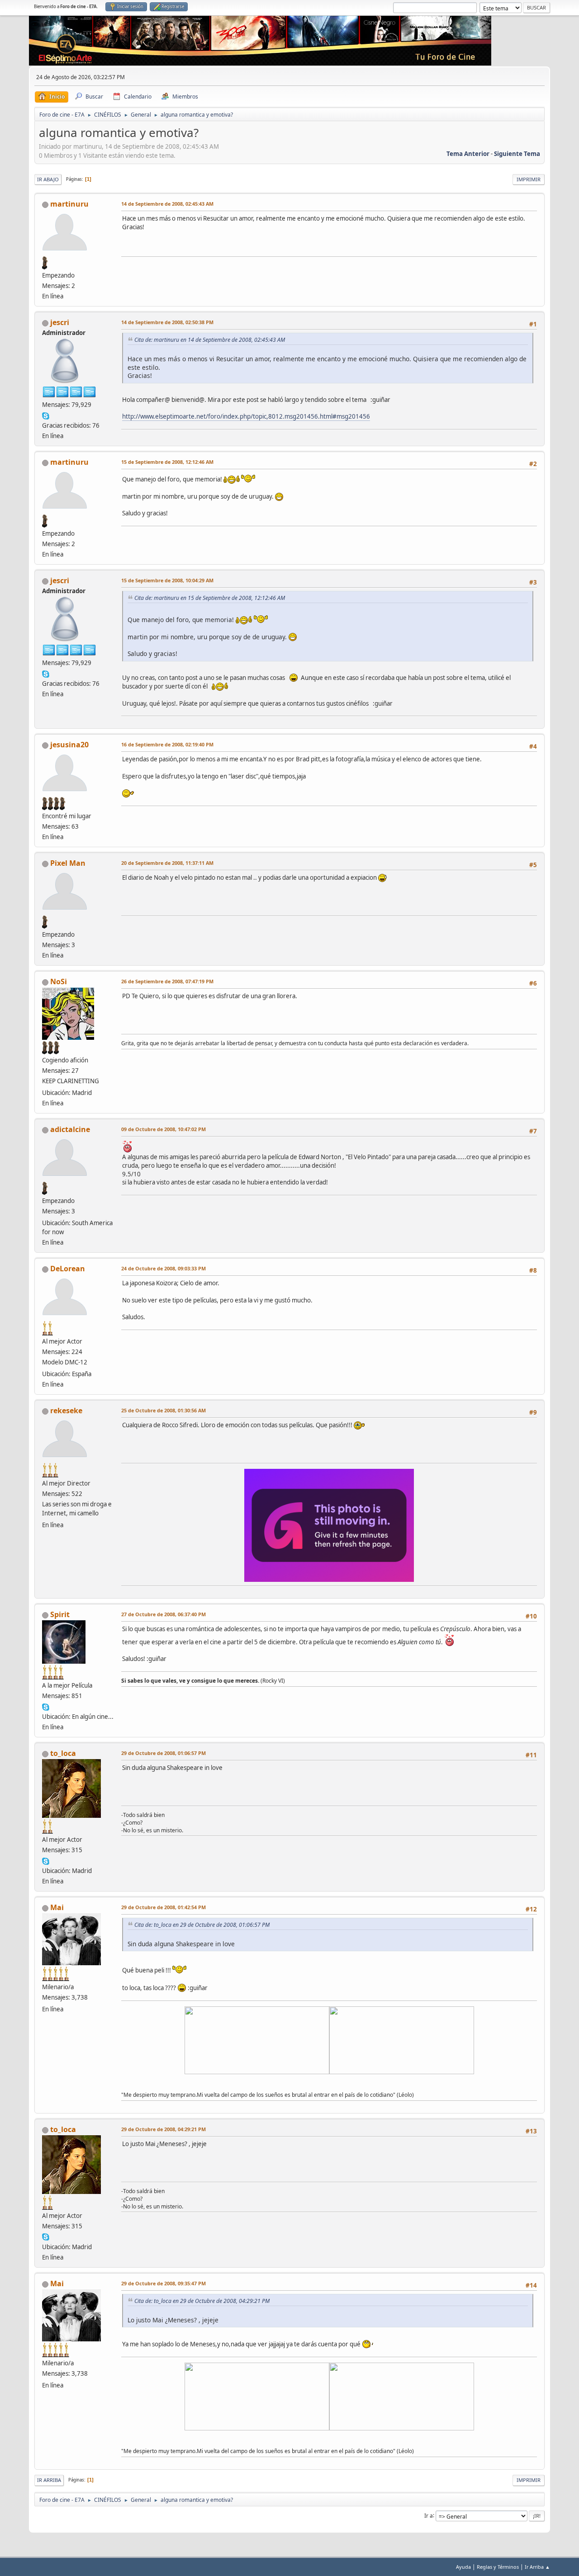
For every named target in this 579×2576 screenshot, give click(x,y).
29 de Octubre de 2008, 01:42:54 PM (164, 1907)
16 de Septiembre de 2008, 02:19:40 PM (167, 744)
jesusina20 (69, 745)
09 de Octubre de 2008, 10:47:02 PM (164, 1129)
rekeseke (66, 1411)
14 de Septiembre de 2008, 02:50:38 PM (167, 322)
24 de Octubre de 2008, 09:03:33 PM (164, 1268)
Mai (57, 1907)
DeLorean (68, 1269)
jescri (60, 322)
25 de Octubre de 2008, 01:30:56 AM (164, 1410)
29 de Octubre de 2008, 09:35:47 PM (164, 2283)
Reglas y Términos (498, 2567)
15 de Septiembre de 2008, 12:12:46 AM (167, 462)
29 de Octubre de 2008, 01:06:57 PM (164, 1753)
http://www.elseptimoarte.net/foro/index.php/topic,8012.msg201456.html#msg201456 (246, 416)
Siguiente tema (517, 154)
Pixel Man (68, 863)
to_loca (63, 1753)
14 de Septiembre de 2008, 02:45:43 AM (167, 204)
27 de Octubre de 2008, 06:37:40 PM (164, 1614)
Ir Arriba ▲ (537, 2567)
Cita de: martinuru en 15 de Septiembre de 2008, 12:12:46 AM (210, 598)
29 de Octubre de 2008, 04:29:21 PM (164, 2129)
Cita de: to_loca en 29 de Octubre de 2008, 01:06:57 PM (202, 1925)
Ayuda (463, 2567)
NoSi (59, 981)
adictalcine (70, 1129)
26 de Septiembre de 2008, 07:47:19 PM (167, 981)
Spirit (60, 1614)
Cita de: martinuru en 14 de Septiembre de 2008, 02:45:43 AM (210, 340)
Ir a (429, 2515)
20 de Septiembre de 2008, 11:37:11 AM (167, 863)
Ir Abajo (48, 179)
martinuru (69, 204)
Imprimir (529, 179)
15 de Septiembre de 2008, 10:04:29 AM (167, 580)
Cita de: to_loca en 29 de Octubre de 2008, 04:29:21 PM (202, 2301)
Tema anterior (468, 154)
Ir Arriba (49, 2480)
